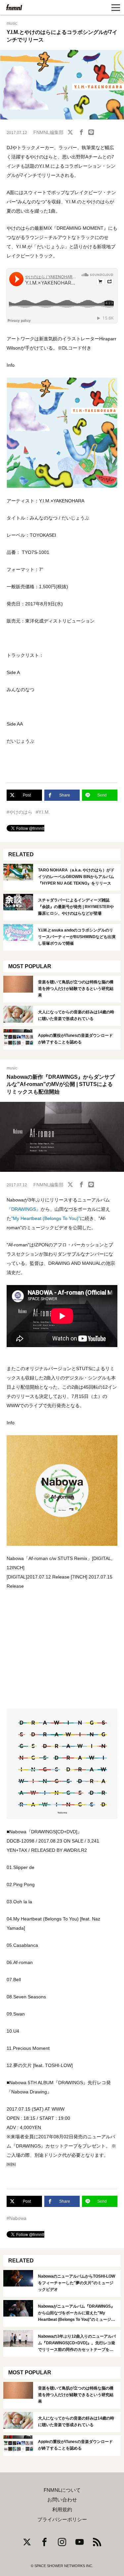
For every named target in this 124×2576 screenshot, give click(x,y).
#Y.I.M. (43, 812)
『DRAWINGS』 (24, 1209)
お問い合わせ (62, 2500)
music (12, 23)
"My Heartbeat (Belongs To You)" (46, 1218)
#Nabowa (17, 2218)
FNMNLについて (62, 2490)
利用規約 (62, 2510)
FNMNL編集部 (48, 132)
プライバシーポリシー (62, 2520)
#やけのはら (20, 812)
